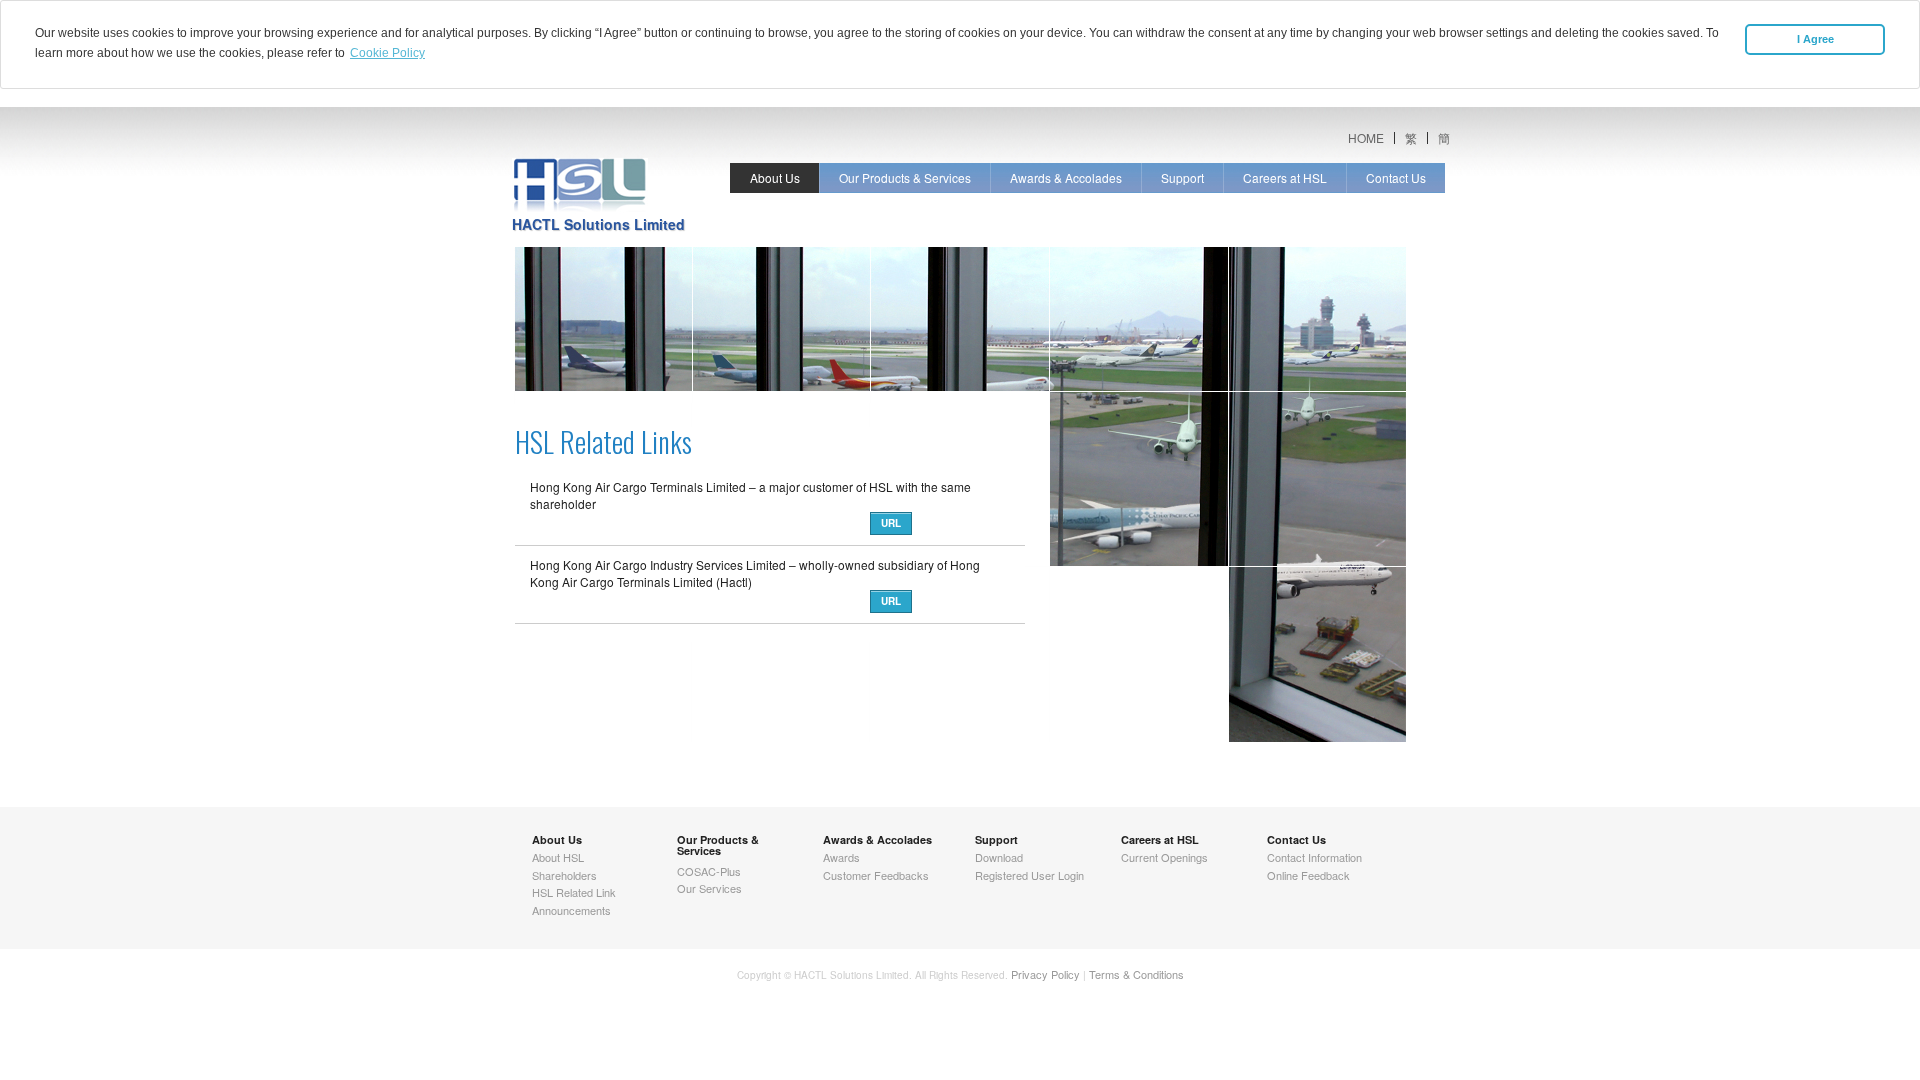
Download (999, 857)
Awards (841, 857)
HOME (1366, 138)
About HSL (558, 857)
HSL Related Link (574, 892)
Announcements (571, 910)
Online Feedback (1308, 875)
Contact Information (1314, 857)
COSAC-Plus (709, 871)
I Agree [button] (1815, 39)
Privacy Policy (1045, 974)
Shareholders (564, 875)
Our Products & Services (905, 177)
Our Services (709, 888)
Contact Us (1396, 177)
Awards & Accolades (1066, 177)
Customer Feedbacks (876, 875)
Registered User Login (1029, 875)
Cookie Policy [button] (387, 53)
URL (891, 523)
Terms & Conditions (1136, 974)
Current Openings (1164, 857)
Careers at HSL (1285, 177)
